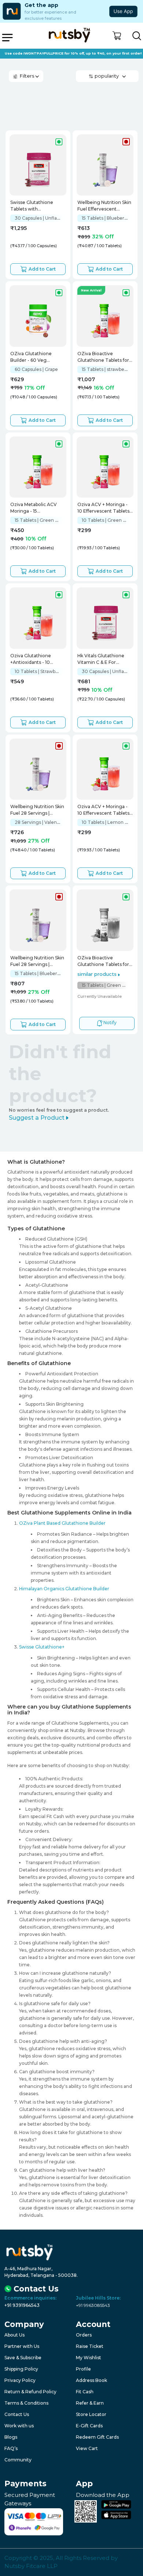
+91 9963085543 (93, 2305)
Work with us (19, 2426)
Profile (83, 2369)
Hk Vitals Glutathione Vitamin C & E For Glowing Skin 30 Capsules (101, 660)
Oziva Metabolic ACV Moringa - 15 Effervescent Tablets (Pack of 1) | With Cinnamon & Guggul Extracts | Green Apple (35, 508)
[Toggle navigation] (7, 38)
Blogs (11, 2437)
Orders (84, 2335)
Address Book (91, 2380)
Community (18, 2460)
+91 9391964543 (22, 2305)
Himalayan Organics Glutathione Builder (64, 1589)
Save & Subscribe (23, 2358)
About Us (14, 2335)
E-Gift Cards (89, 2426)
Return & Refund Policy (30, 2392)
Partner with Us (22, 2346)
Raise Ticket (90, 2346)
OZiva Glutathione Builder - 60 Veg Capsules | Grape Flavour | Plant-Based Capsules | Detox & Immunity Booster (37, 358)
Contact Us (17, 2414)
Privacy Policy (20, 2380)
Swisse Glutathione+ (42, 1647)
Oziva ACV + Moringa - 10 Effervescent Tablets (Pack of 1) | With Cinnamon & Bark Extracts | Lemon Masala (104, 811)
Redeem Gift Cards (97, 2437)
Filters (26, 76)
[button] (117, 36)
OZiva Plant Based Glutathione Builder (62, 1523)
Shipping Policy (21, 2369)
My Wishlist (89, 2358)
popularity (107, 76)
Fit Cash (85, 2392)
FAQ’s (11, 2448)
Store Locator (91, 2414)
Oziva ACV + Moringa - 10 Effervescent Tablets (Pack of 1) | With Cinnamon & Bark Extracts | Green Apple (103, 508)
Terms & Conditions (26, 2403)
